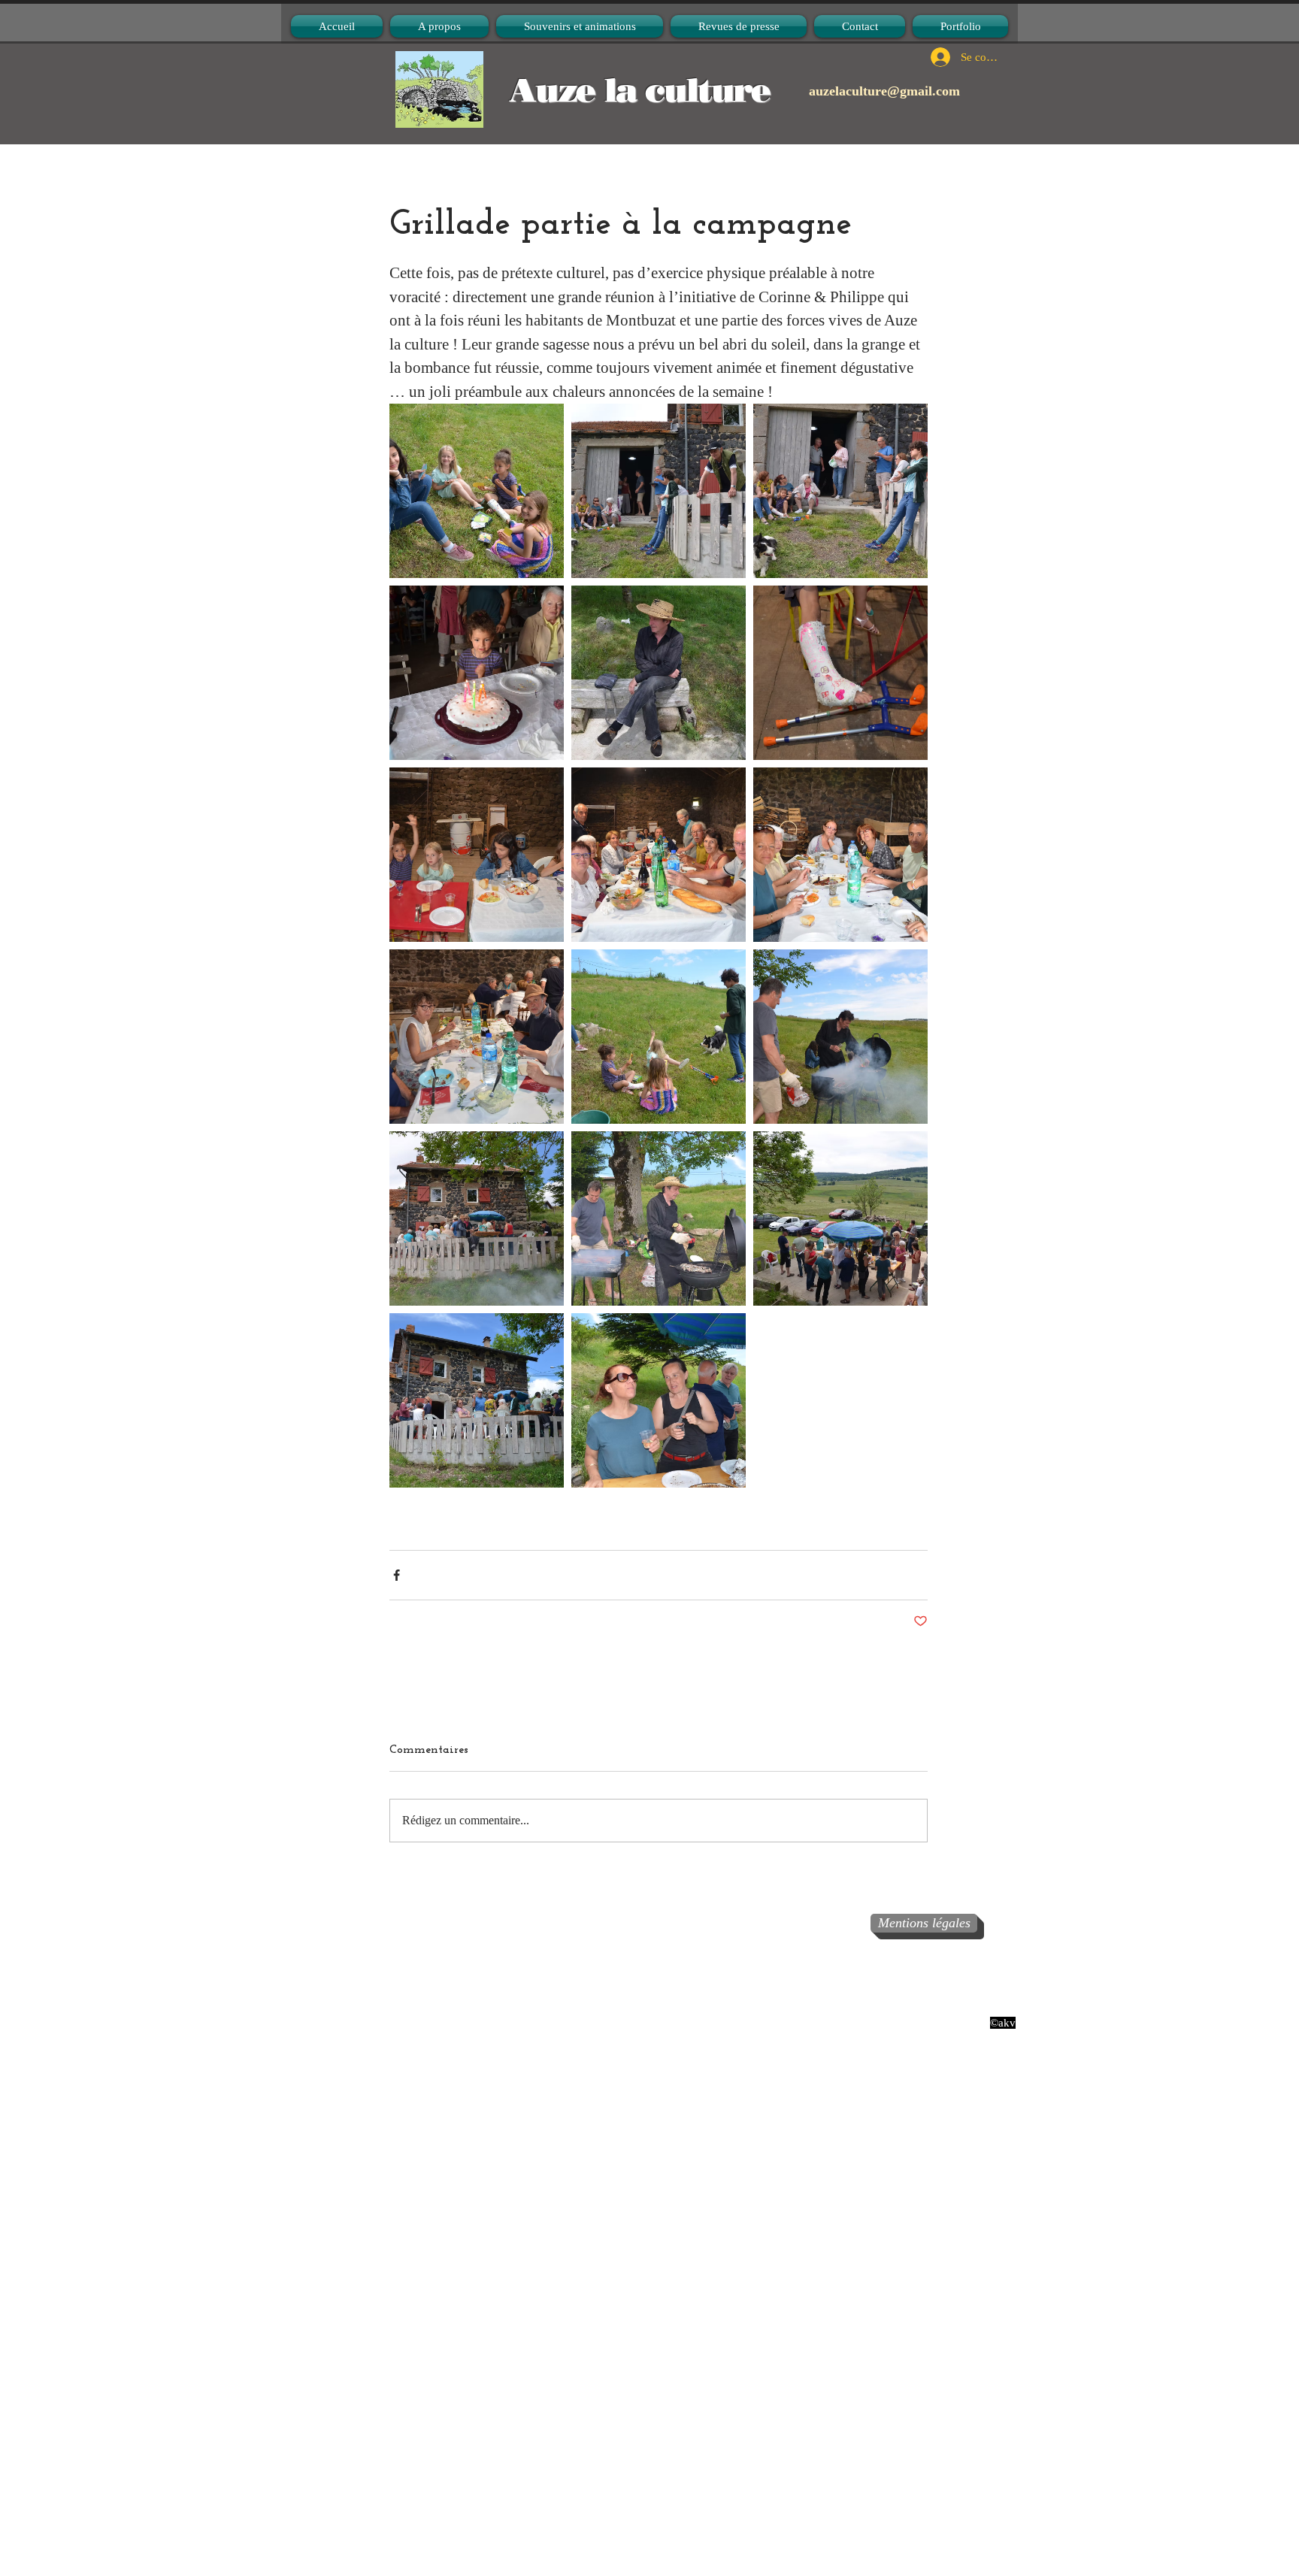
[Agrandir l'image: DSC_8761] (659, 673)
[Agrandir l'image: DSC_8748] (477, 1218)
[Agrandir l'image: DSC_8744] (659, 1218)
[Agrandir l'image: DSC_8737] (477, 491)
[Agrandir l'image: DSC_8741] (659, 1400)
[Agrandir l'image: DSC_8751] (659, 1037)
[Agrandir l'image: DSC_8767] (477, 673)
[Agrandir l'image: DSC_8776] (659, 491)
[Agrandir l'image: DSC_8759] (840, 673)
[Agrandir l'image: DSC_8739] (840, 1218)
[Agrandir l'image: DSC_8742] (840, 1037)
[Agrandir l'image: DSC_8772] (840, 491)
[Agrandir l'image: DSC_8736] (477, 1400)
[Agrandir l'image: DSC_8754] (840, 855)
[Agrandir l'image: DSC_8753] (477, 1037)
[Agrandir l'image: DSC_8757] (477, 855)
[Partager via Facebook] (397, 1575)
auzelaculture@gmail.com (884, 91)
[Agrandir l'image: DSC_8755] (659, 855)
